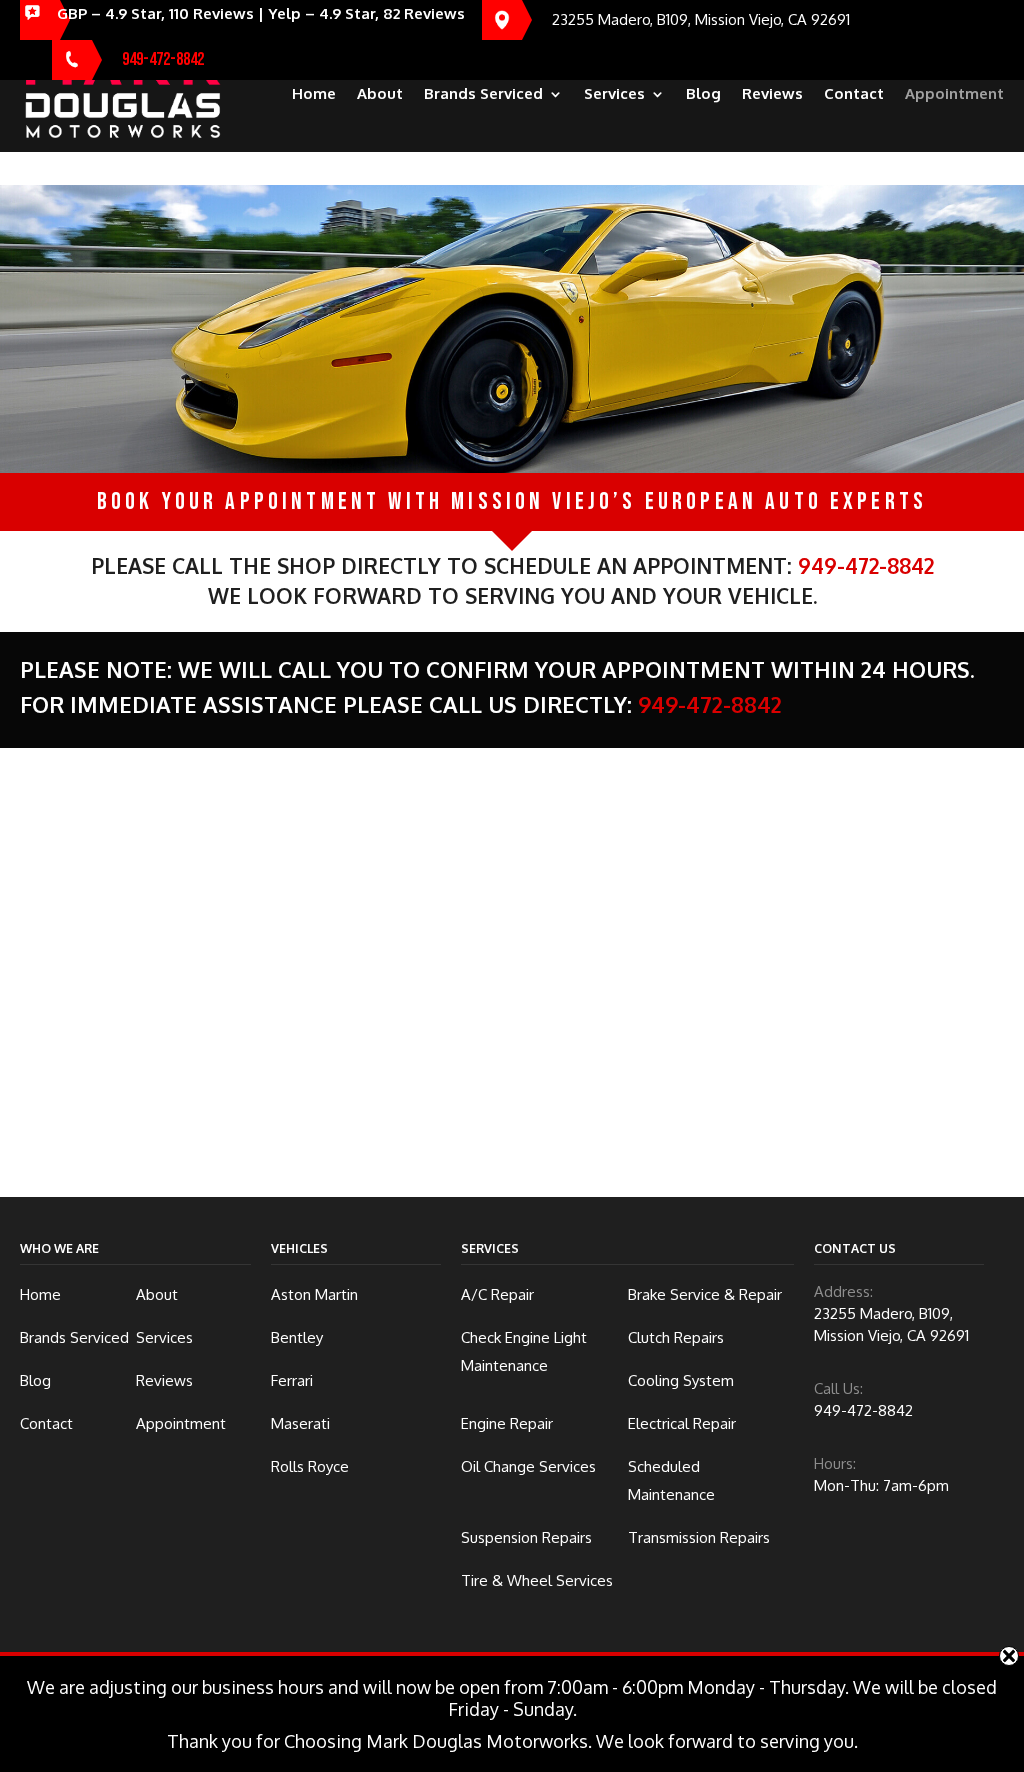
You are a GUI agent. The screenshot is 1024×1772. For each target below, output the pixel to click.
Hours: (835, 1463)
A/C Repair (497, 1294)
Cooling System (681, 1380)
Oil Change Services (528, 1466)
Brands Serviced (483, 95)
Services (614, 95)
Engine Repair (507, 1423)
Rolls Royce (310, 1466)
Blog (703, 95)
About (380, 95)
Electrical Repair (682, 1423)
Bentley (297, 1337)
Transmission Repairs (699, 1537)
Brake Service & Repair (705, 1294)
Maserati (300, 1423)
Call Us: (838, 1388)
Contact (854, 95)
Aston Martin (314, 1294)
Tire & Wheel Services (537, 1580)
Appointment (954, 95)
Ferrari (292, 1380)
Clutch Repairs (676, 1337)
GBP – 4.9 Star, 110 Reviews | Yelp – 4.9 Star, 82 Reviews (261, 13)
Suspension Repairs (526, 1537)
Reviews (772, 95)
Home (314, 95)
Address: (843, 1291)
